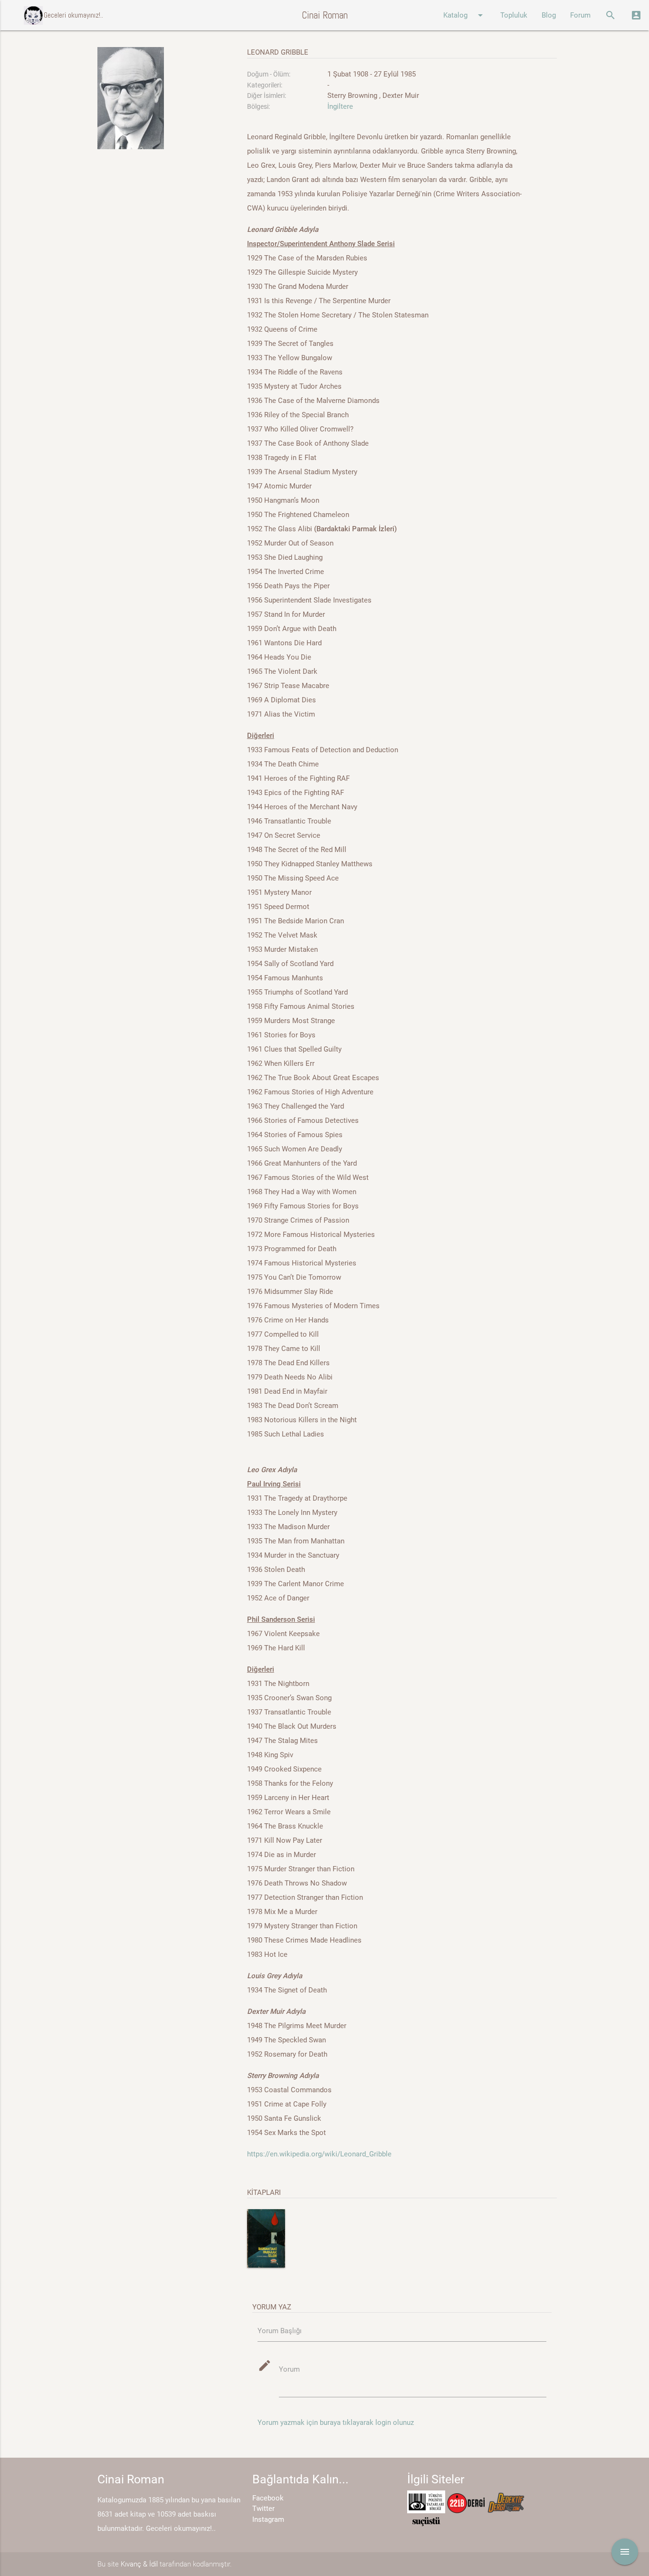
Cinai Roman (325, 15)
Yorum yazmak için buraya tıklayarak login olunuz (336, 2423)
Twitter (263, 2509)
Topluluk (514, 15)
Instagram (268, 2519)
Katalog (465, 15)
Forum (580, 15)
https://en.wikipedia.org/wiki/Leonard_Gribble (319, 2154)
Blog (549, 15)
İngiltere (340, 106)
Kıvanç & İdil (139, 2564)
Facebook (268, 2498)
